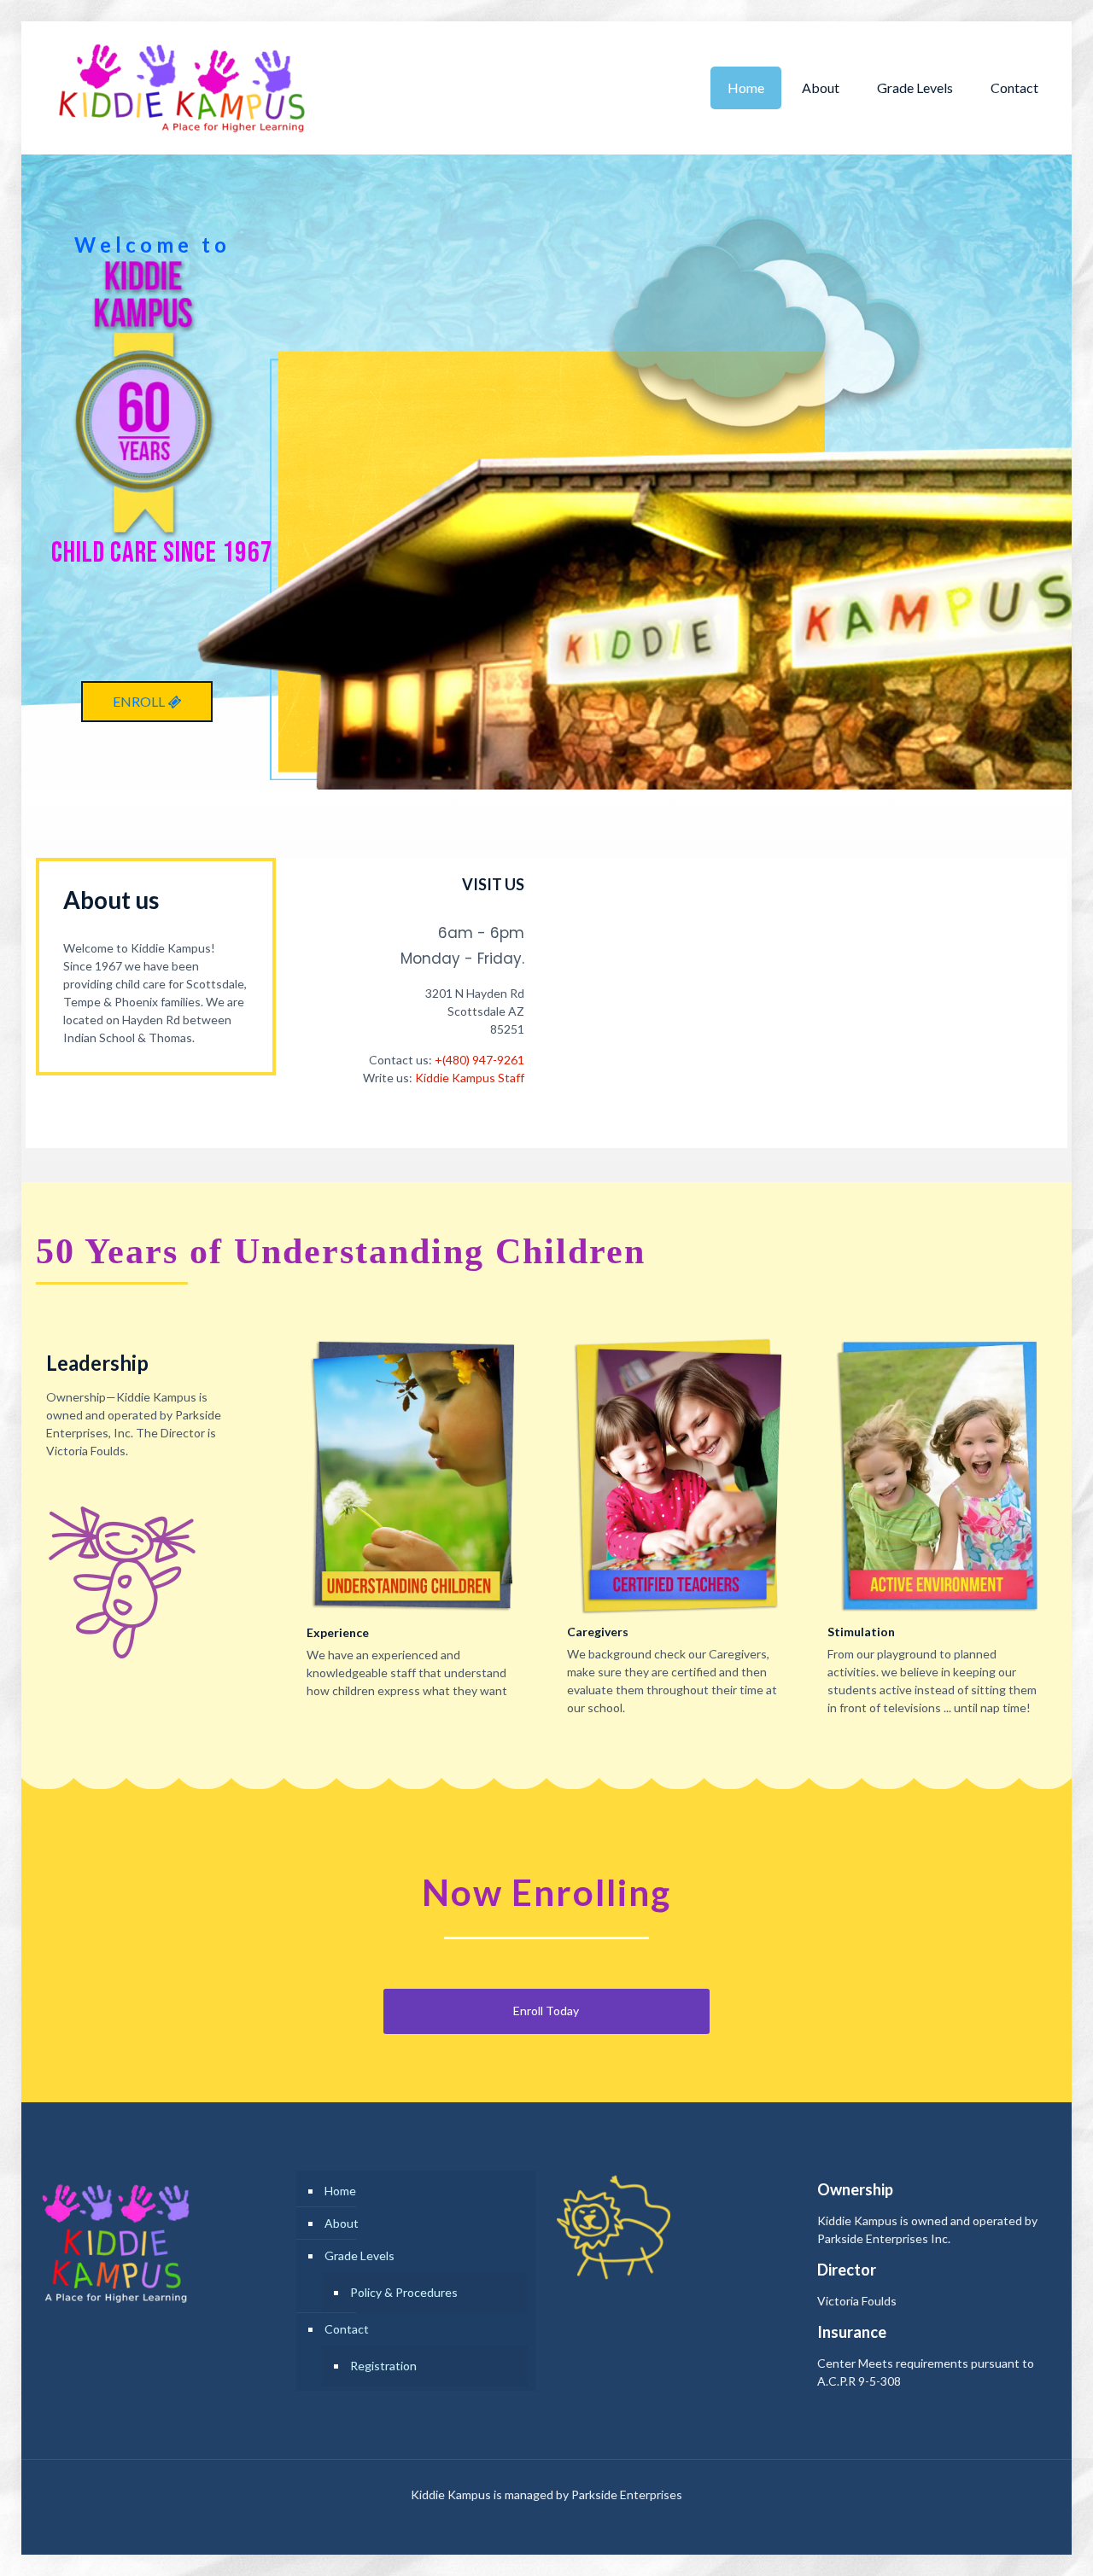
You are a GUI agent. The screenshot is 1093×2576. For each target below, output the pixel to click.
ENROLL (140, 701)
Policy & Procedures (404, 2292)
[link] (416, 1475)
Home (340, 2191)
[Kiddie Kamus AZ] (181, 87)
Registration (383, 2366)
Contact (347, 2329)
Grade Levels (359, 2255)
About (342, 2223)
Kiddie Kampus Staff (470, 1078)
